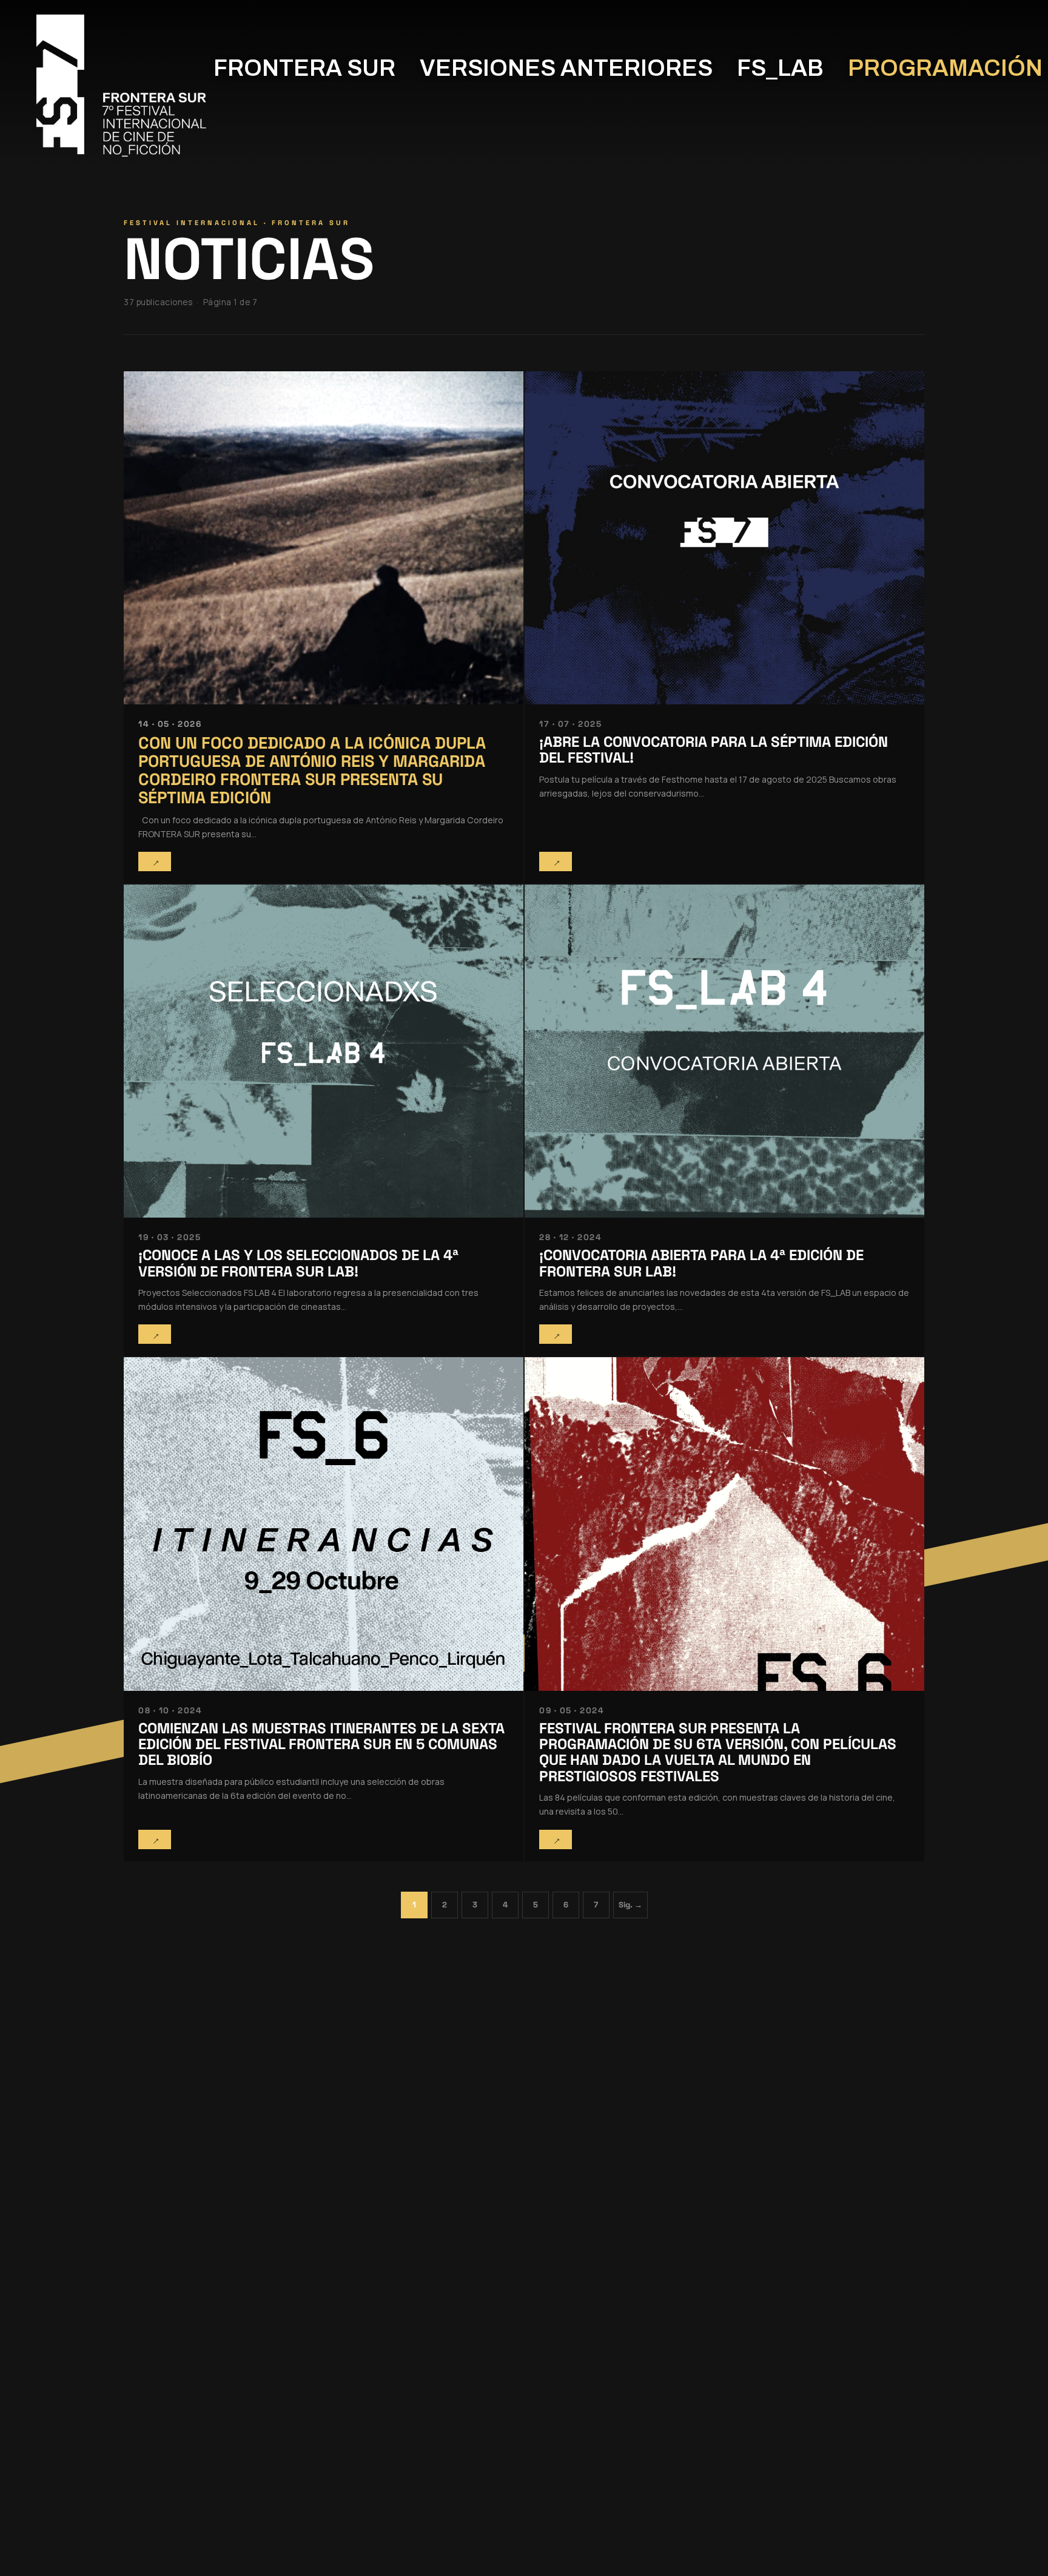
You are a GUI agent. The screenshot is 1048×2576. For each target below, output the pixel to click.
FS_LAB (780, 68)
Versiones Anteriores (566, 68)
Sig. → (630, 1905)
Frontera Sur (304, 68)
